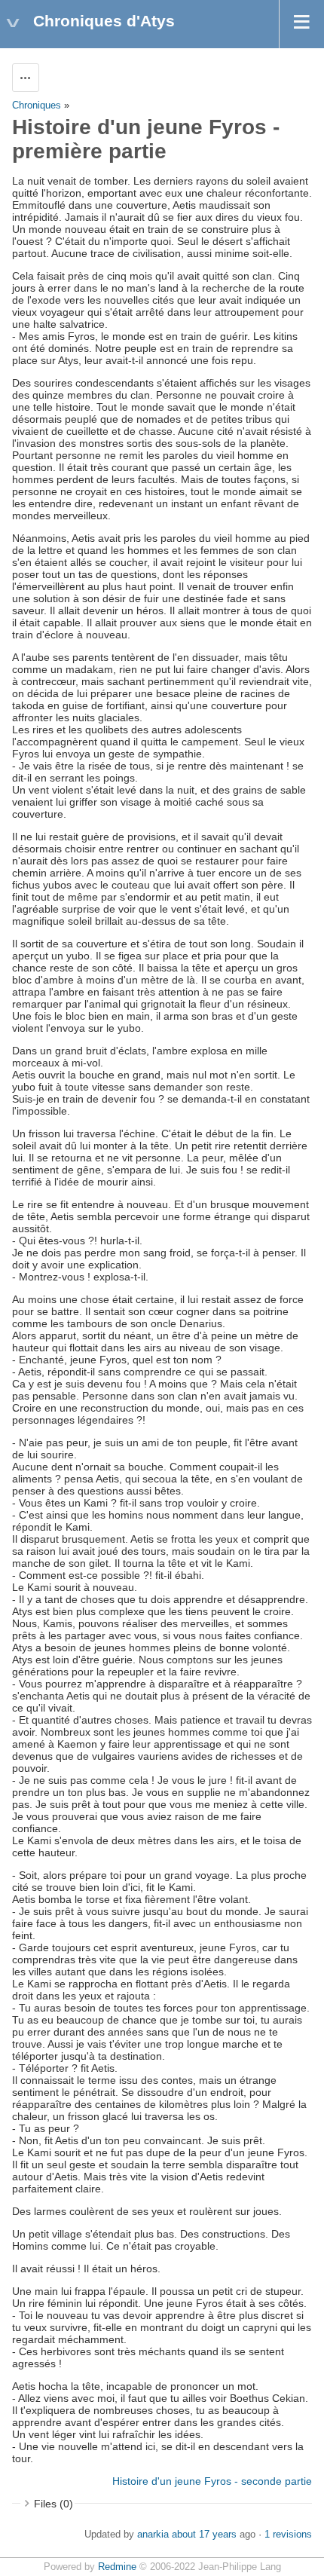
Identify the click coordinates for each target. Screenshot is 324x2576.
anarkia (153, 2535)
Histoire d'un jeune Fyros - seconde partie (212, 2481)
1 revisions (288, 2535)
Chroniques (37, 106)
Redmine (117, 2567)
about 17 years (204, 2535)
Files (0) (53, 2504)
